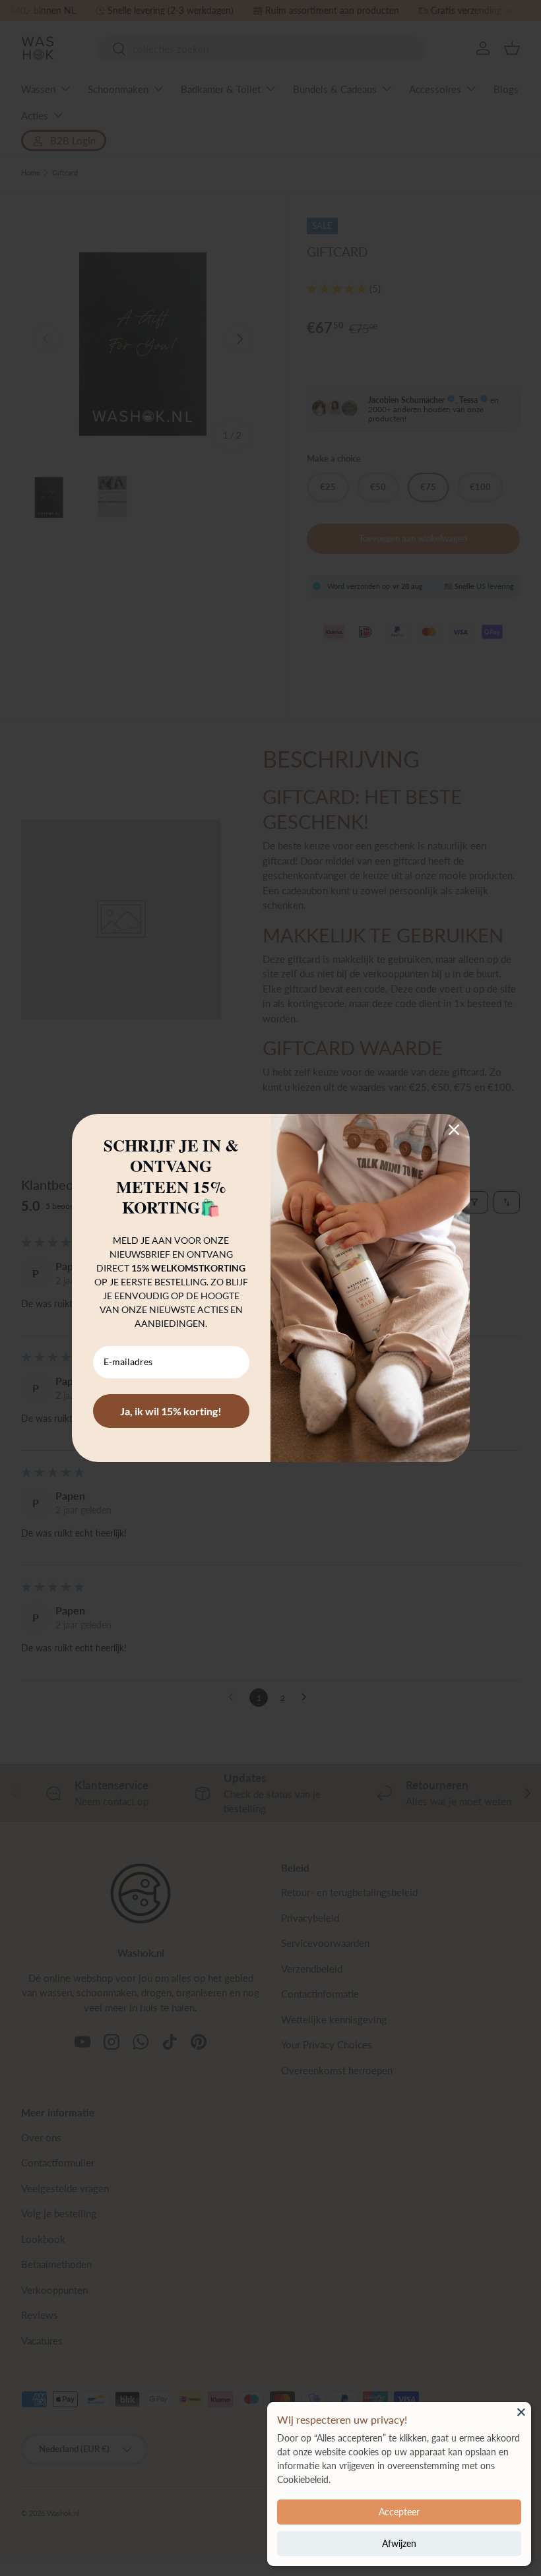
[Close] (521, 2412)
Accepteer (399, 2512)
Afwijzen (399, 2543)
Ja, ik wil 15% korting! (171, 1411)
